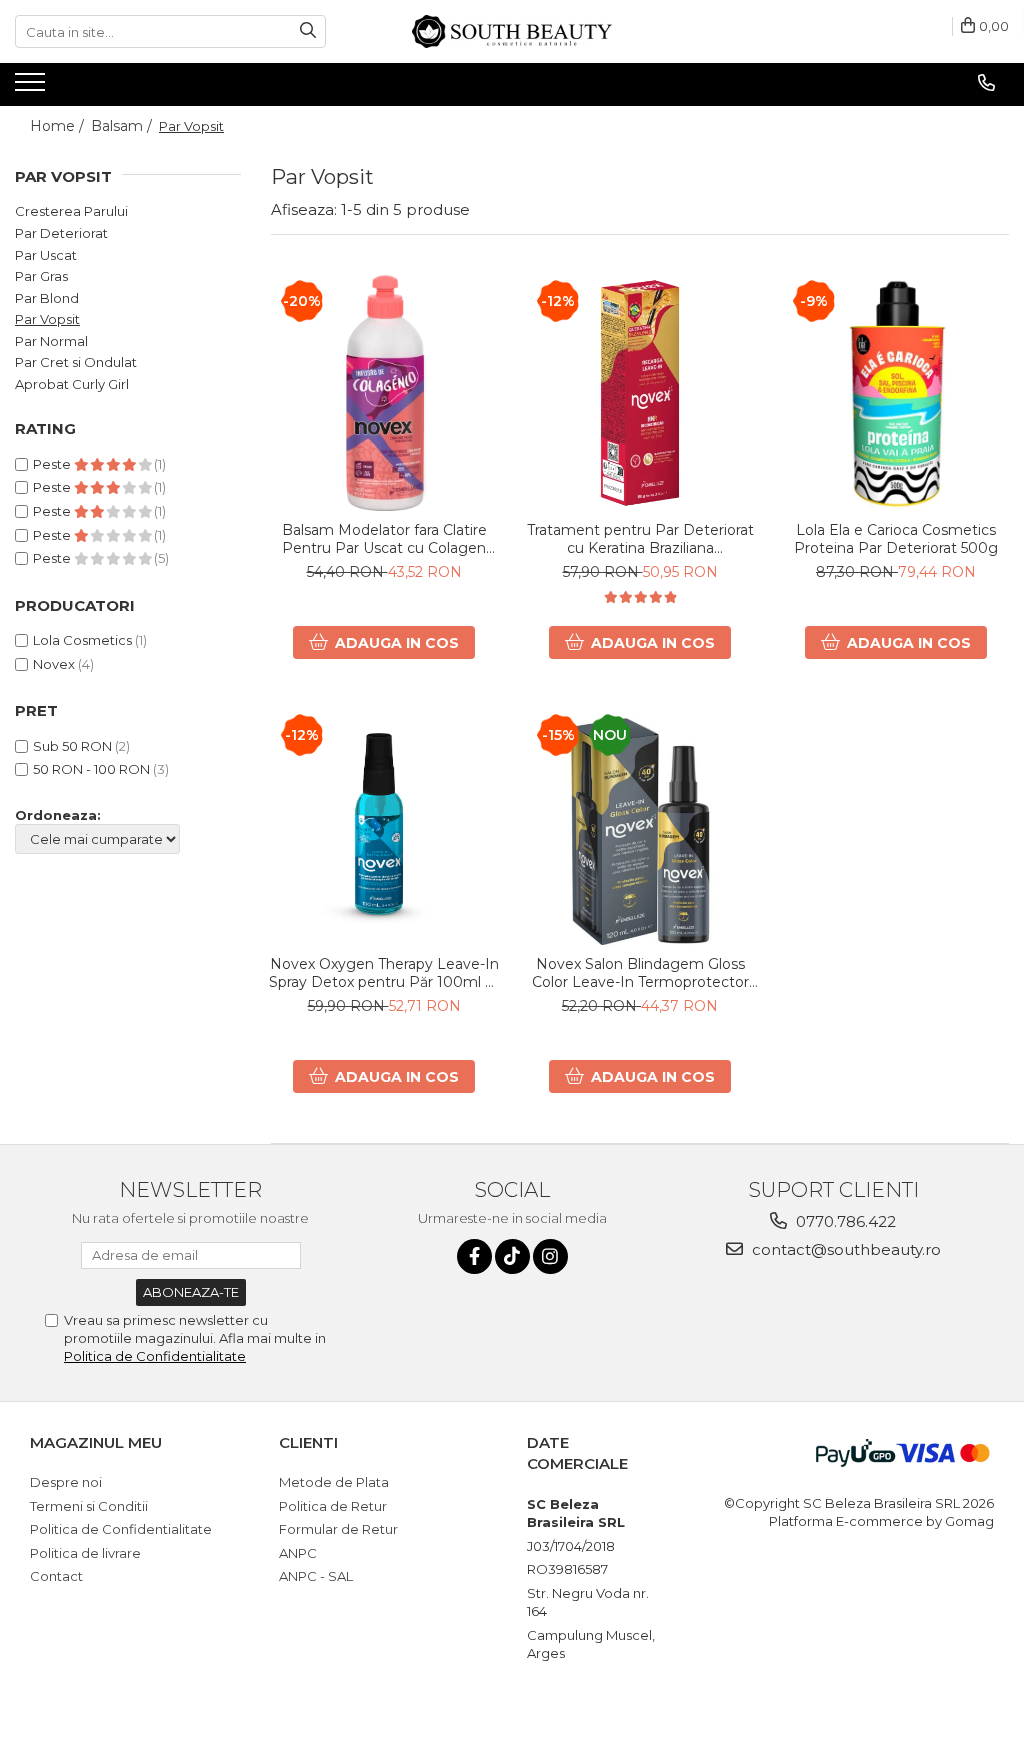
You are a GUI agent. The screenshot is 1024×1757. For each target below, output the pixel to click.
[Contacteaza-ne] (986, 83)
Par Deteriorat (61, 233)
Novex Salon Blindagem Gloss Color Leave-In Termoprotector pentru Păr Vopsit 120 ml (640, 973)
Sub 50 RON (72, 746)
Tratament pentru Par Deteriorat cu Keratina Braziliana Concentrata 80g (640, 539)
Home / (59, 126)
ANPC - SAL (316, 1576)
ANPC (298, 1553)
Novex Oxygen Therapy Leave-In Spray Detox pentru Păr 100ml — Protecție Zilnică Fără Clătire (384, 973)
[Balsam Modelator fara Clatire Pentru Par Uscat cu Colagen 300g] (384, 393)
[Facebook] (474, 1256)
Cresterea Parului (71, 211)
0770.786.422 (844, 1221)
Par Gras (41, 276)
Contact (56, 1576)
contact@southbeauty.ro (844, 1249)
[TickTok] (512, 1256)
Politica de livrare (85, 1553)
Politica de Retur (333, 1506)
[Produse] (32, 88)
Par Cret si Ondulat (76, 362)
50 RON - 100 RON (91, 769)
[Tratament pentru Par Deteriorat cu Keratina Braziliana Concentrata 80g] (640, 393)
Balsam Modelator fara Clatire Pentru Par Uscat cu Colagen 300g (384, 539)
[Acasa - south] (512, 31)
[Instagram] (550, 1256)
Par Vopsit (47, 319)
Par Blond (47, 298)
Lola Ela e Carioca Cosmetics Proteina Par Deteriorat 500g (896, 539)
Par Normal (51, 341)
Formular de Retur (338, 1529)
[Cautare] (308, 31)
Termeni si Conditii (89, 1506)
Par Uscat (46, 255)
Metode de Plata (334, 1482)
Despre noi (66, 1482)
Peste (53, 464)
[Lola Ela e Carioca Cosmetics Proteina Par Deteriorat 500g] (896, 393)
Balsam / (123, 126)
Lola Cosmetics (82, 640)
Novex (54, 664)
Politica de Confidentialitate (155, 1356)
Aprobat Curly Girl (72, 384)
